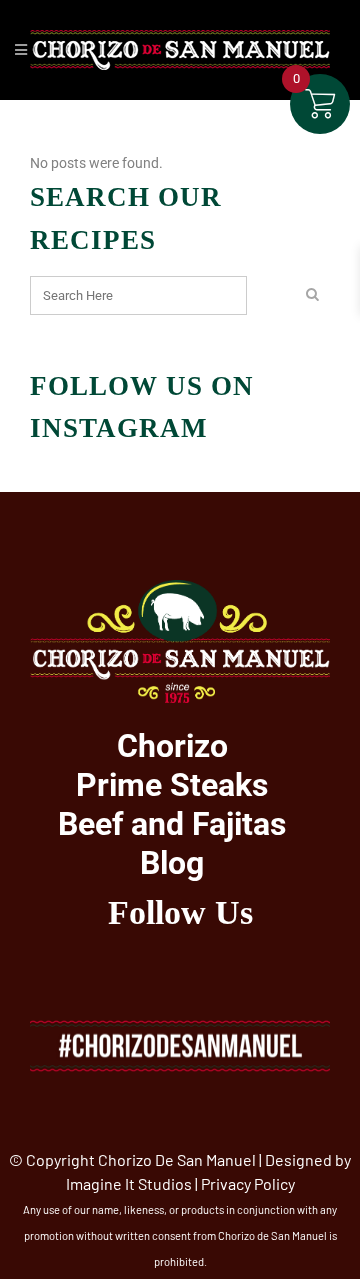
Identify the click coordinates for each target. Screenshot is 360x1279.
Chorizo (172, 746)
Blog (172, 863)
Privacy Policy (248, 1183)
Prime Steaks (172, 785)
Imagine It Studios (129, 1183)
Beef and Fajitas (172, 824)
